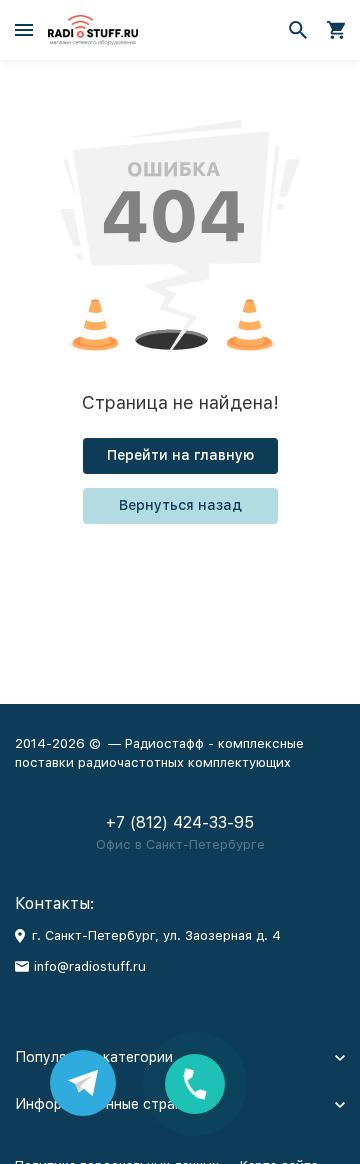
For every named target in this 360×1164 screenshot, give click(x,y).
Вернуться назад (180, 505)
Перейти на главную (180, 455)
